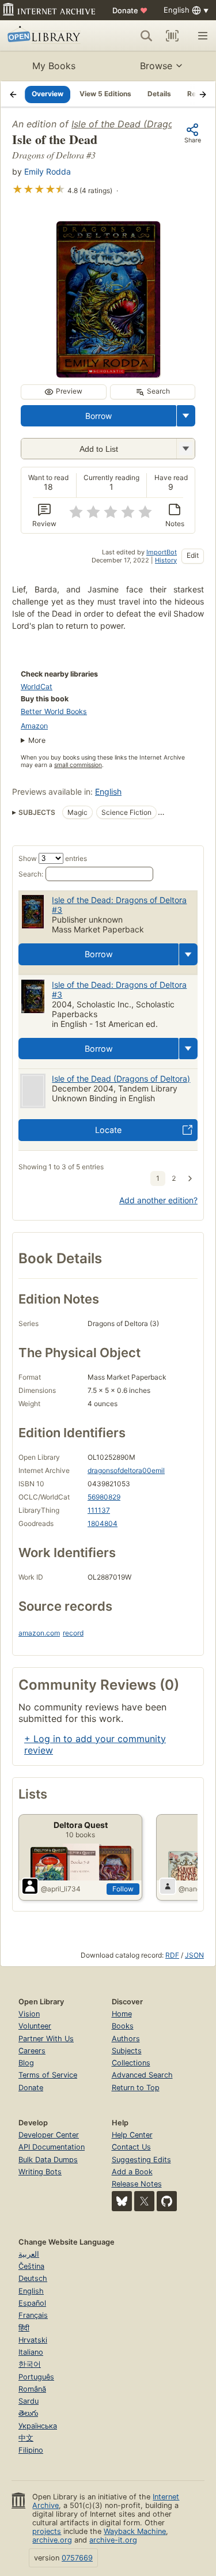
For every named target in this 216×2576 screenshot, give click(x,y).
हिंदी (24, 2328)
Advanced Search (142, 2075)
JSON (194, 1955)
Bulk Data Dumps (48, 2160)
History (166, 560)
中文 (26, 2438)
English (108, 792)
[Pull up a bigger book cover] (108, 374)
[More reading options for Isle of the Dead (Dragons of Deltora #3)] (185, 449)
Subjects (127, 2051)
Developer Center (49, 2135)
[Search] (146, 36)
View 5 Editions (105, 94)
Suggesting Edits (141, 2160)
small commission (78, 765)
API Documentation (52, 2147)
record (73, 1633)
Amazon (34, 726)
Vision (29, 2014)
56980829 (104, 1497)
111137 (99, 1510)
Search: (31, 874)
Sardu (29, 2401)
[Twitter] (144, 2201)
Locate (108, 1130)
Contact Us (131, 2147)
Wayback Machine (135, 2531)
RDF (172, 1955)
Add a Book (132, 2172)
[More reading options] (186, 416)
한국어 (30, 2364)
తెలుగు (28, 2413)
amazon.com (39, 1633)
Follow (123, 1889)
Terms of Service (48, 2075)
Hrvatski (33, 2340)
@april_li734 (61, 1889)
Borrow (98, 416)
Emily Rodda (48, 171)
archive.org (52, 2540)
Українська (38, 2426)
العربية (29, 2254)
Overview (48, 94)
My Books (54, 66)
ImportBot (162, 552)
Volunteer (35, 2026)
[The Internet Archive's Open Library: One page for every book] (48, 36)
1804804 (103, 1523)
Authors (126, 2039)
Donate (130, 10)
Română (32, 2389)
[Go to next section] (203, 94)
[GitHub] (167, 2201)
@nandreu (195, 1889)
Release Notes (137, 2184)
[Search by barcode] (172, 36)
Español (32, 2303)
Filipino (31, 2450)
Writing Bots (40, 2172)
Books (123, 2026)
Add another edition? (158, 1200)
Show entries (53, 858)
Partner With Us (46, 2039)
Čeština (31, 2266)
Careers (32, 2051)
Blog (26, 2063)
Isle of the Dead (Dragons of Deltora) (121, 1079)
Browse (156, 66)
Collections (131, 2063)
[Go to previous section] (13, 94)
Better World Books (54, 711)
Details (159, 94)
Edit (193, 555)
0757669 (77, 2558)
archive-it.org (113, 2540)
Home (122, 2014)
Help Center (132, 2135)
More (37, 740)
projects (47, 2531)
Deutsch (33, 2278)
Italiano (31, 2352)
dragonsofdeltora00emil (126, 1470)
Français (33, 2315)
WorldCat (37, 687)
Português (36, 2377)
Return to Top (136, 2088)
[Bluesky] (122, 2201)
